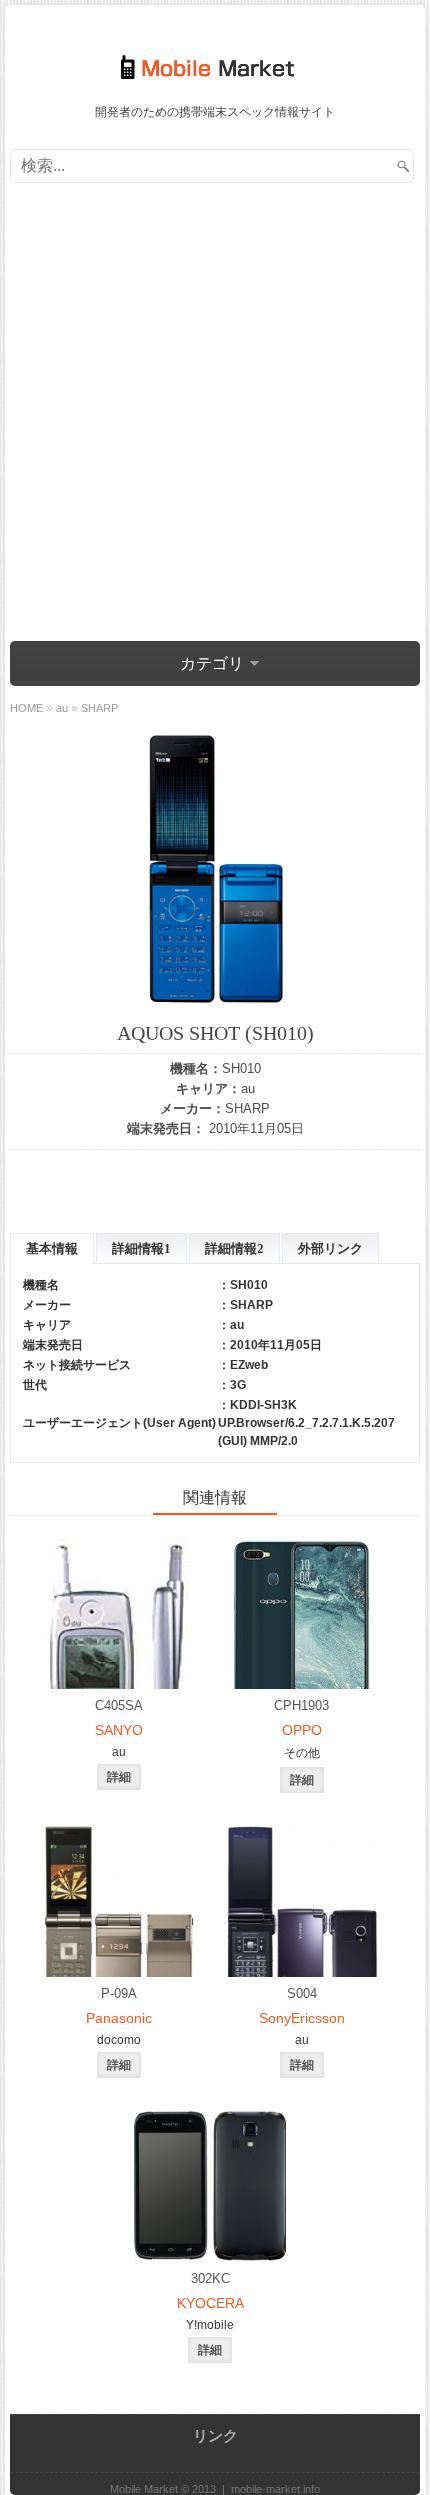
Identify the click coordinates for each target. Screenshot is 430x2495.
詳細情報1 (141, 1248)
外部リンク (330, 1248)
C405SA (119, 1705)
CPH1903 (301, 1705)
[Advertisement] (215, 408)
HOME (26, 708)
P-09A (119, 1993)
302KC (210, 2278)
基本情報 (52, 1248)
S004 (302, 1993)
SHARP (247, 1108)
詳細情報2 (234, 1248)
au (248, 1088)
